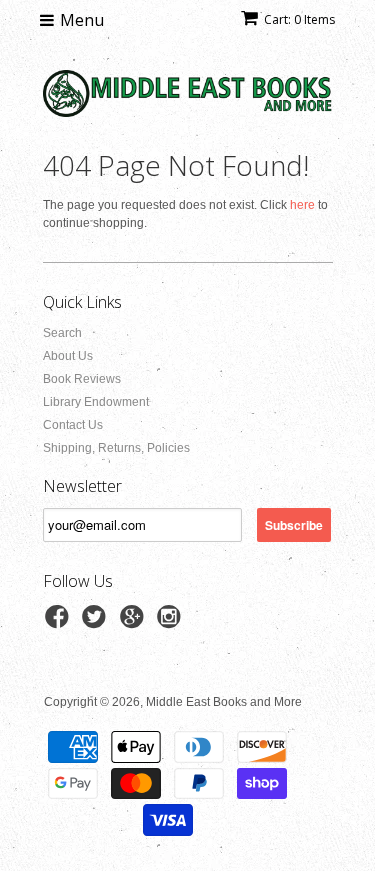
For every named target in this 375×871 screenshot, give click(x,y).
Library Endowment (96, 402)
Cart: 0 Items (299, 19)
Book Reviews (82, 379)
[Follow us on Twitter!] (97, 623)
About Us (68, 356)
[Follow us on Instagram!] (172, 623)
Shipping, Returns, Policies (116, 448)
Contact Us (73, 425)
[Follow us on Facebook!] (60, 623)
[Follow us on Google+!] (135, 623)
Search (62, 333)
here (302, 205)
